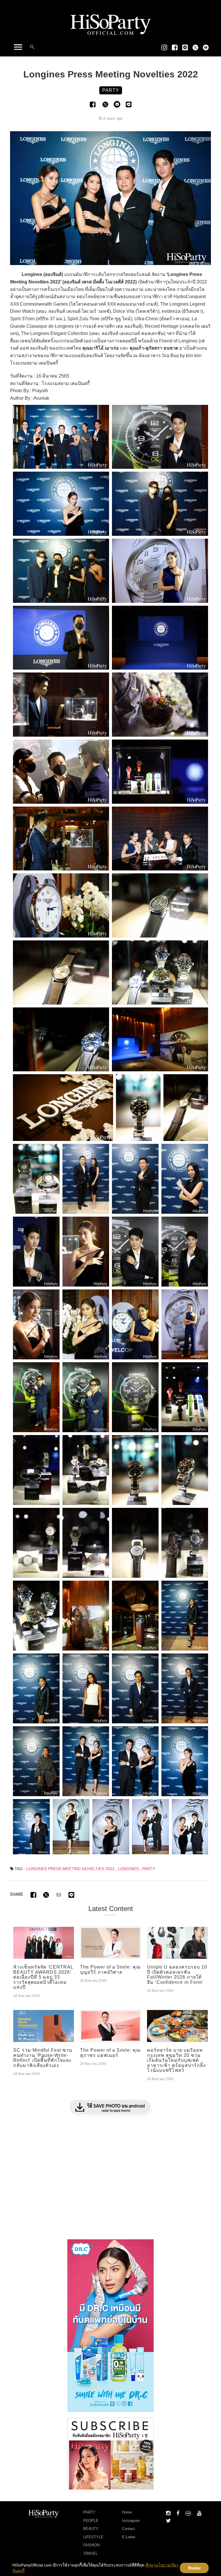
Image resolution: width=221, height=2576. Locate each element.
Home (127, 2512)
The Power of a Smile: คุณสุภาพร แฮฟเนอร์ (110, 2053)
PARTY (149, 1869)
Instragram (131, 2521)
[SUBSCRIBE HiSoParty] (110, 2453)
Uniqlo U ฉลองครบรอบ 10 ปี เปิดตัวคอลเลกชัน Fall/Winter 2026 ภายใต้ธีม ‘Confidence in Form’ (177, 1975)
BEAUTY (91, 2529)
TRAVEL (90, 2553)
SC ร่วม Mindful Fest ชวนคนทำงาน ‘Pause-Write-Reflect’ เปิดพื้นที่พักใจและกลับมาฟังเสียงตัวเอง (43, 2058)
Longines (128, 1869)
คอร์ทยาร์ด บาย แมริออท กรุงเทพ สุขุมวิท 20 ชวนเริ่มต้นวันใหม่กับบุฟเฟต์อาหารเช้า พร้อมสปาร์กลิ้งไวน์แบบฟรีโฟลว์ (176, 2060)
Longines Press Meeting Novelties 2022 (70, 1869)
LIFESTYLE (93, 2537)
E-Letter (129, 2537)
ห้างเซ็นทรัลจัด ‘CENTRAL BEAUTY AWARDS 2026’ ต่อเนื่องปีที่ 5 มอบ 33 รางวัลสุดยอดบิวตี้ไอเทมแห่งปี (43, 1977)
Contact (128, 2529)
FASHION (91, 2545)
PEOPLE (91, 2521)
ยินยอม (194, 2568)
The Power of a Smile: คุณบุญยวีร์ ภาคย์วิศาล (110, 1970)
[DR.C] (110, 2325)
